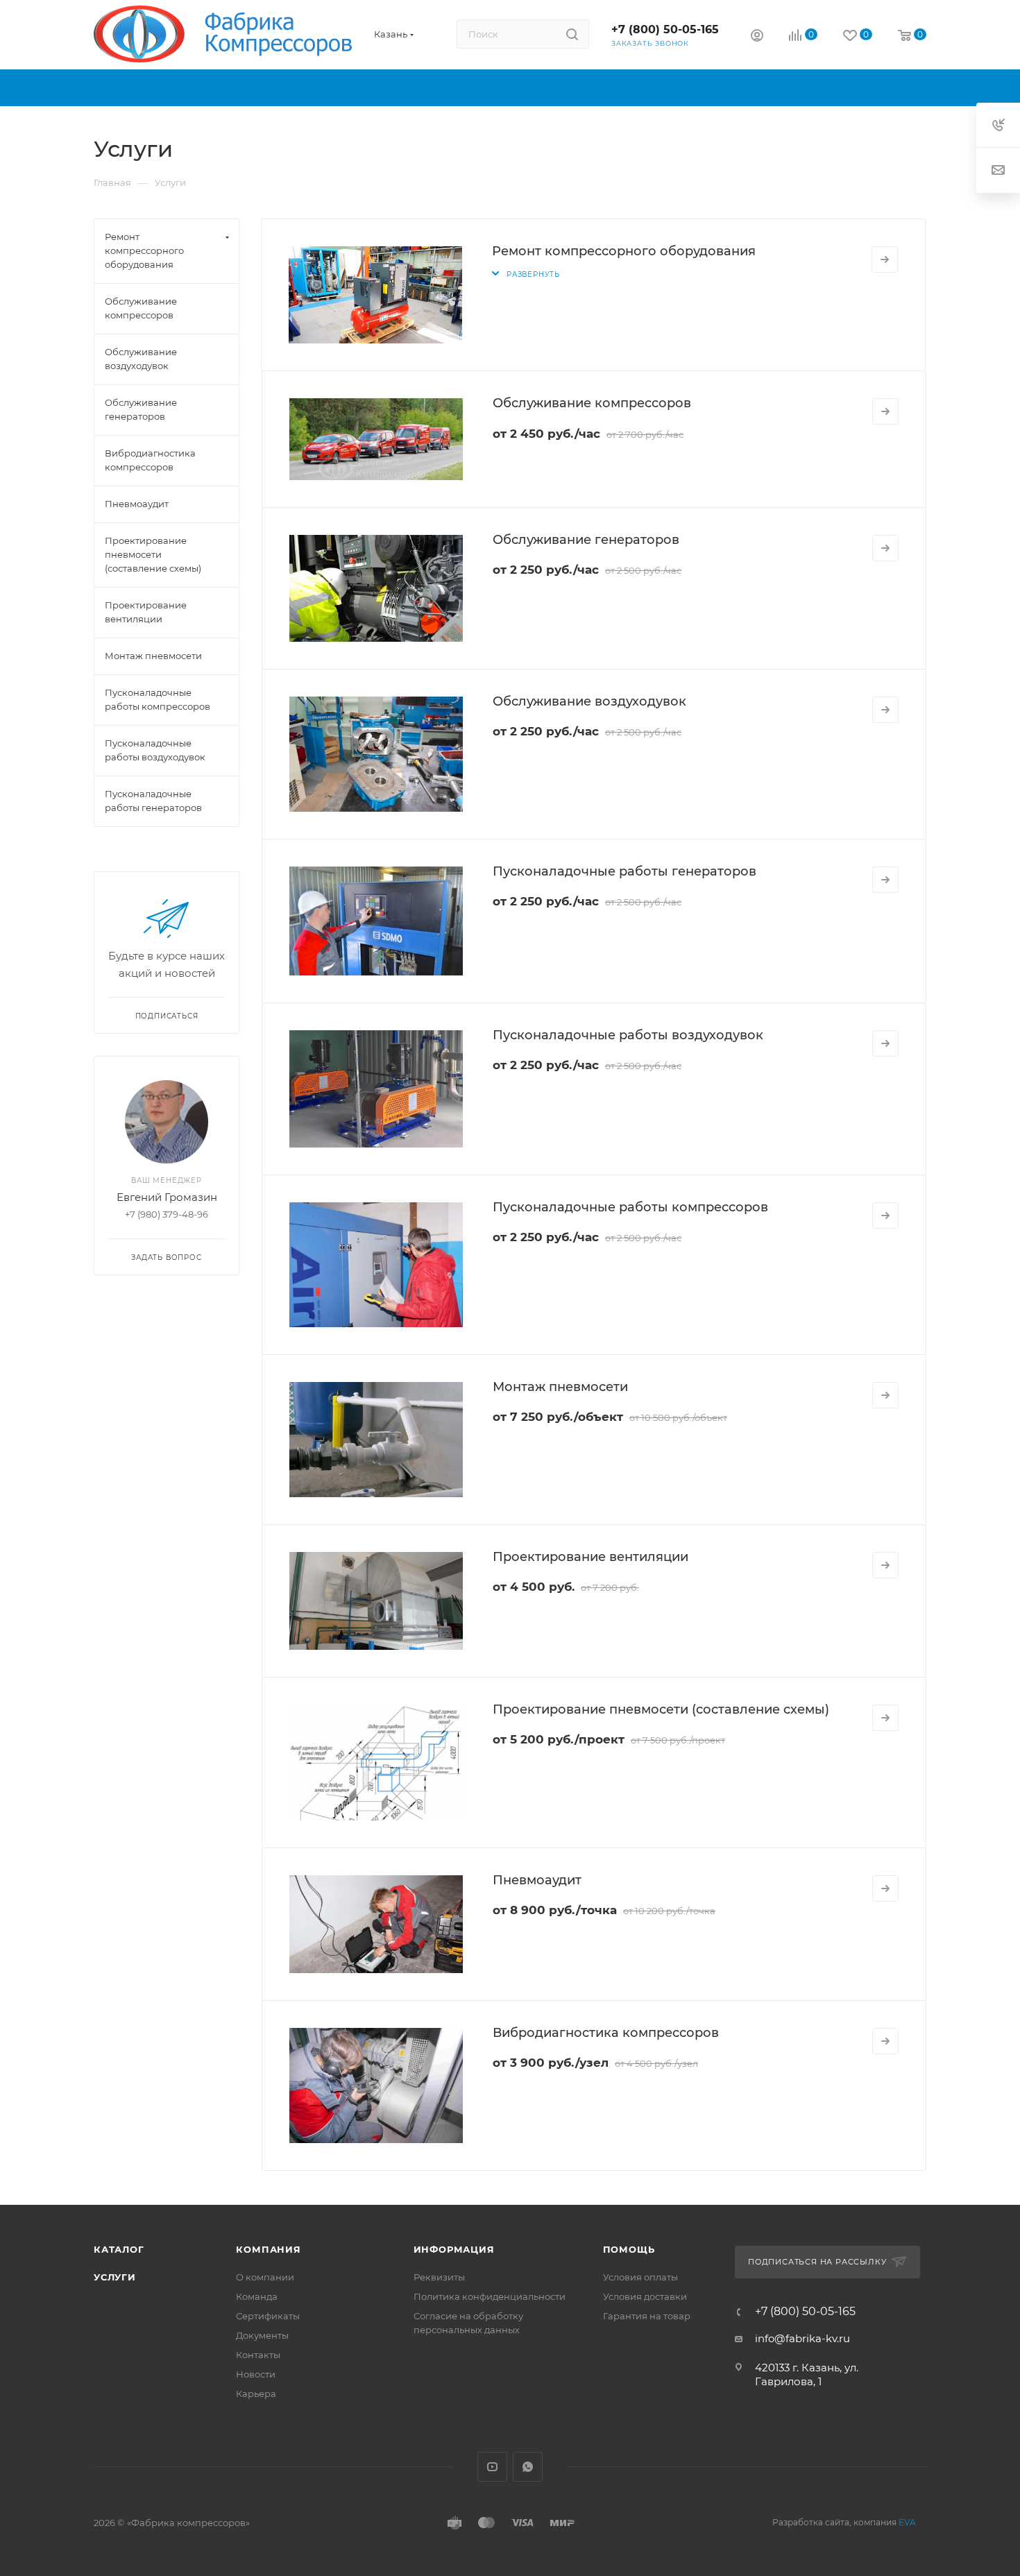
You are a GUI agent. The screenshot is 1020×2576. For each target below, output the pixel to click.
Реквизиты (439, 2277)
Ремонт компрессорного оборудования (624, 251)
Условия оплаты (640, 2277)
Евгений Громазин (167, 1197)
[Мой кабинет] (757, 37)
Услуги (115, 2277)
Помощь (629, 2249)
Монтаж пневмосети (560, 1387)
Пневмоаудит (537, 1880)
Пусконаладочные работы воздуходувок (628, 1035)
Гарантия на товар (647, 2316)
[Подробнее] (885, 259)
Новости (256, 2374)
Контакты (258, 2355)
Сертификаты (268, 2316)
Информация (454, 2249)
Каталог (119, 2249)
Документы (262, 2335)
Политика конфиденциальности (490, 2296)
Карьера (256, 2394)
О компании (265, 2277)
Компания (268, 2249)
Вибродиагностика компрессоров (606, 2033)
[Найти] (572, 34)
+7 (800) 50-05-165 (665, 29)
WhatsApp (528, 2467)
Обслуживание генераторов (586, 540)
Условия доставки (645, 2296)
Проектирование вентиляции (590, 1557)
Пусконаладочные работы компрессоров (630, 1207)
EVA (907, 2522)
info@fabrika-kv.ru (802, 2338)
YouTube (492, 2467)
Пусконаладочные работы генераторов (624, 871)
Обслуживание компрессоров (592, 403)
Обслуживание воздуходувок (589, 701)
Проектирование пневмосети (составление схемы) (661, 1709)
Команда (257, 2296)
